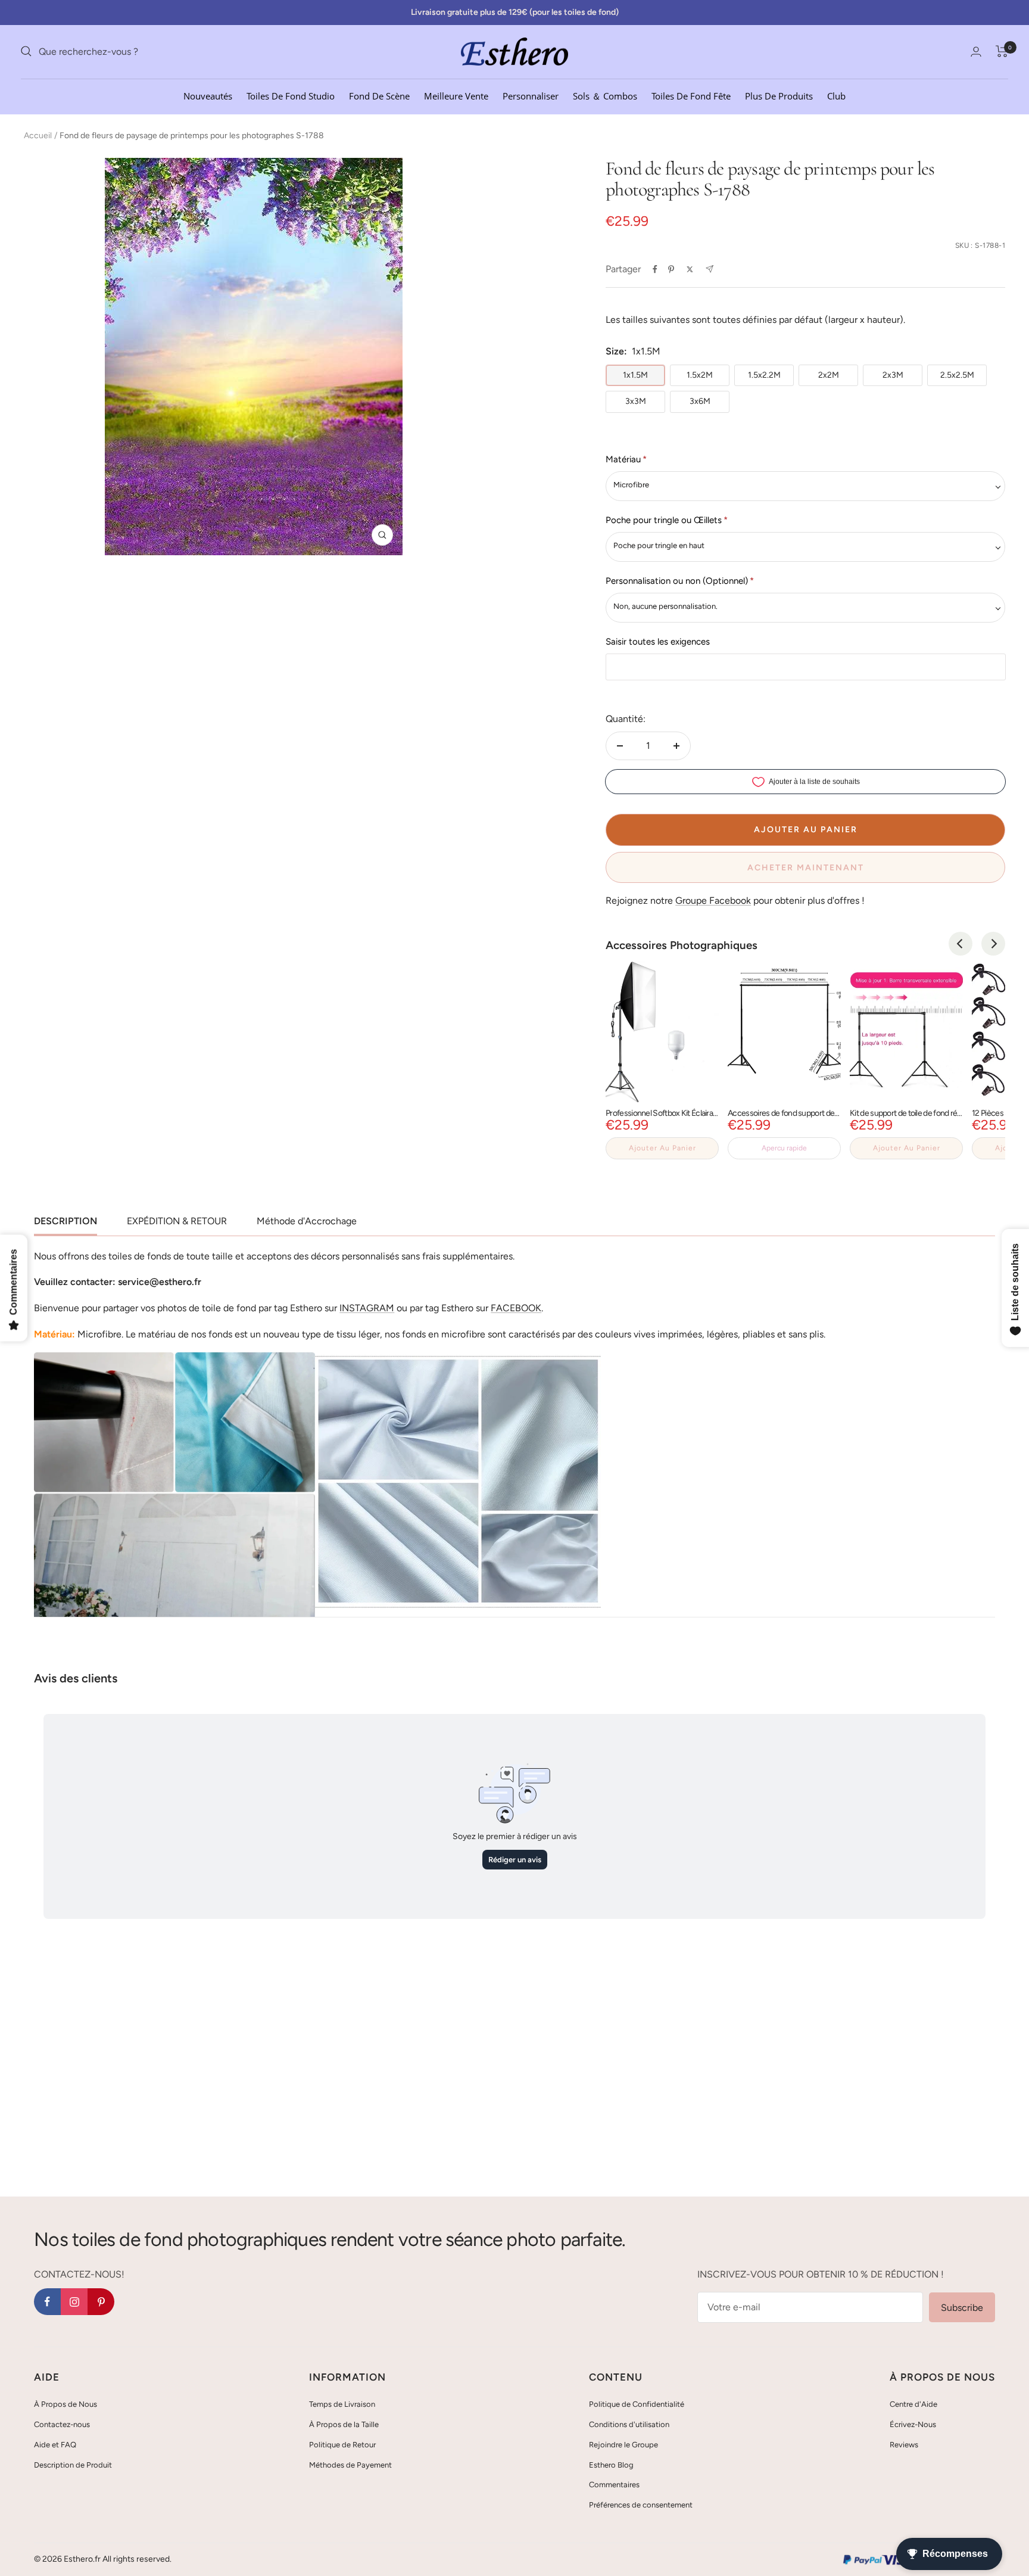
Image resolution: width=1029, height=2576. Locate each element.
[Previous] (961, 944)
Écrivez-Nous (913, 2424)
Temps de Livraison (342, 2404)
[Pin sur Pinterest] (671, 269)
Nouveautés (208, 95)
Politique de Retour (342, 2445)
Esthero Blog (611, 2465)
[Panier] (1002, 51)
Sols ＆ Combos (605, 95)
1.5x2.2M (764, 375)
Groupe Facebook (713, 900)
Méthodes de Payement (350, 2465)
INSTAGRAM (367, 1308)
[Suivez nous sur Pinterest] (101, 2302)
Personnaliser (531, 95)
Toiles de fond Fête (691, 95)
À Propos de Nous (66, 2404)
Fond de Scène (379, 95)
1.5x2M (700, 375)
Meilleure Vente (456, 95)
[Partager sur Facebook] (655, 269)
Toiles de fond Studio (291, 95)
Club (836, 95)
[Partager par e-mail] (710, 269)
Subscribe (962, 2308)
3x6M (700, 401)
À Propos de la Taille (344, 2424)
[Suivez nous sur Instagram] (74, 2302)
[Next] (993, 944)
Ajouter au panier (662, 1148)
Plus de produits (779, 95)
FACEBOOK (516, 1308)
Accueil (38, 136)
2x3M (893, 375)
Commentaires (614, 2485)
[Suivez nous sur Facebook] (47, 2302)
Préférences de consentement (641, 2505)
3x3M (636, 401)
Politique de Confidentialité (637, 2404)
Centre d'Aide (913, 2404)
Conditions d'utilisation (629, 2424)
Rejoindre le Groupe (623, 2445)
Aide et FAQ (55, 2445)
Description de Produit (73, 2465)
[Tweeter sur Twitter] (690, 269)
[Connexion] (976, 52)
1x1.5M (635, 375)
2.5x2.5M (957, 375)
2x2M (829, 375)
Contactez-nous (62, 2424)
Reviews (904, 2445)
